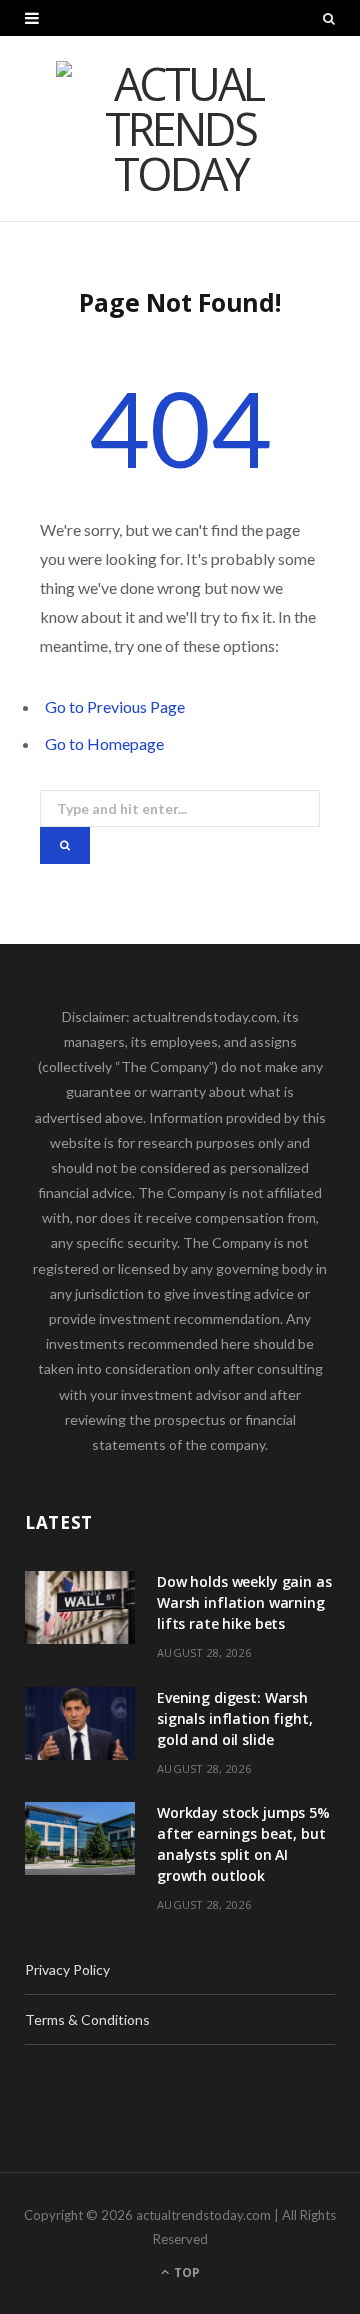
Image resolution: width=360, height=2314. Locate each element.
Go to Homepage (104, 743)
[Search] (329, 18)
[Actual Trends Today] (180, 128)
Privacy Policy (67, 1969)
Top (185, 2272)
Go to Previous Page (115, 706)
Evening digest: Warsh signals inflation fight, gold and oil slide (235, 1718)
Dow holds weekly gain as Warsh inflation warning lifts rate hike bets (244, 1602)
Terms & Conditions (87, 2019)
